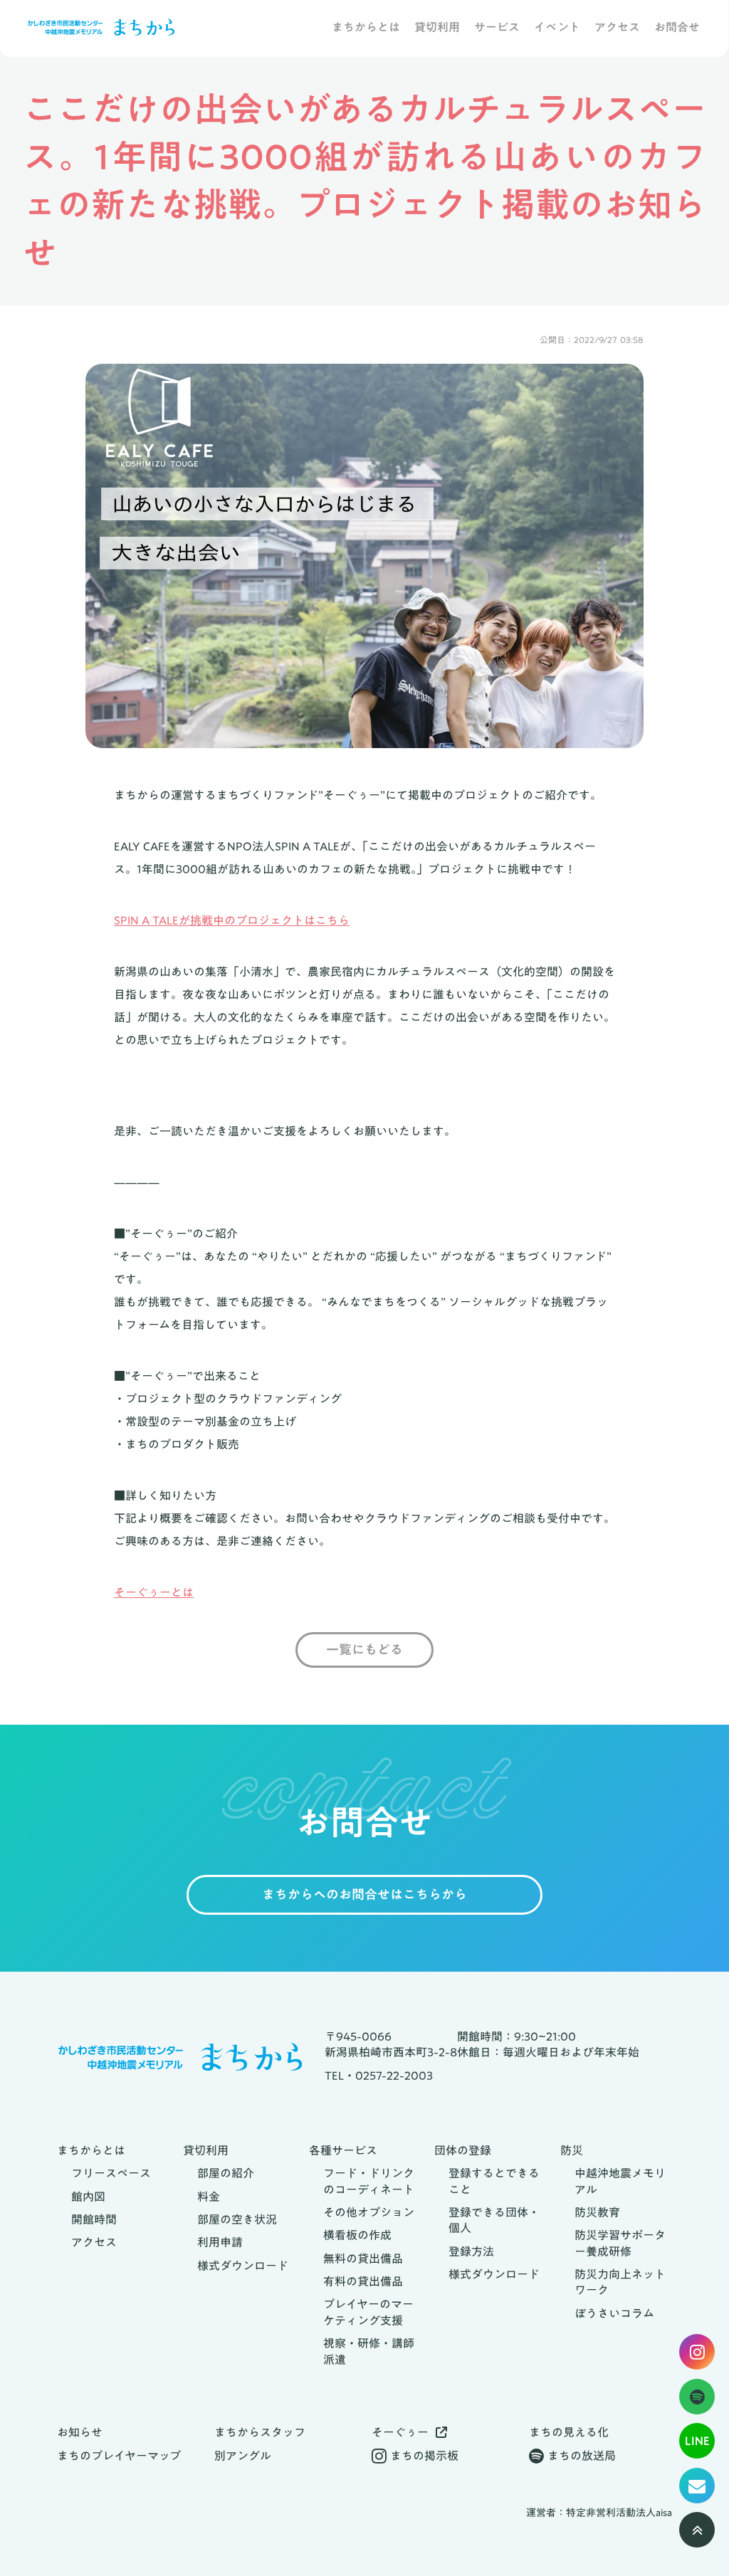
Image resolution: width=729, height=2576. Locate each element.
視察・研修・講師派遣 (369, 2351)
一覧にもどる (364, 1650)
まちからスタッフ (260, 2432)
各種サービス (343, 2150)
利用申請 (220, 2242)
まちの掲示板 (424, 2456)
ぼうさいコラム (614, 2313)
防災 (572, 2150)
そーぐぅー (400, 2432)
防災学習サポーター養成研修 (620, 2243)
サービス (497, 28)
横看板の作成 (357, 2235)
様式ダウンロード (243, 2266)
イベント (557, 28)
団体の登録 (463, 2150)
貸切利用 (437, 28)
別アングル (243, 2456)
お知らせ (80, 2432)
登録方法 (471, 2251)
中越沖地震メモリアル (620, 2181)
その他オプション (369, 2212)
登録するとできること (494, 2181)
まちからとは (366, 28)
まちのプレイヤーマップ (119, 2456)
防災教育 (597, 2212)
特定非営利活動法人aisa (619, 2513)
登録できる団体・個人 (494, 2220)
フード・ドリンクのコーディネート (369, 2181)
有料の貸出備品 (363, 2281)
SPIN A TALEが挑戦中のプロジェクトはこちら (232, 920)
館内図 (88, 2197)
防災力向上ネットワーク (620, 2282)
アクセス (617, 28)
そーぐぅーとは (154, 1592)
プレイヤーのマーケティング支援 (368, 2312)
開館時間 (94, 2219)
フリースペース (111, 2173)
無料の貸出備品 (363, 2259)
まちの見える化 (569, 2432)
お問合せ (677, 28)
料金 (209, 2197)
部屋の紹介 (226, 2173)
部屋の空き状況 (237, 2219)
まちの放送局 (582, 2456)
